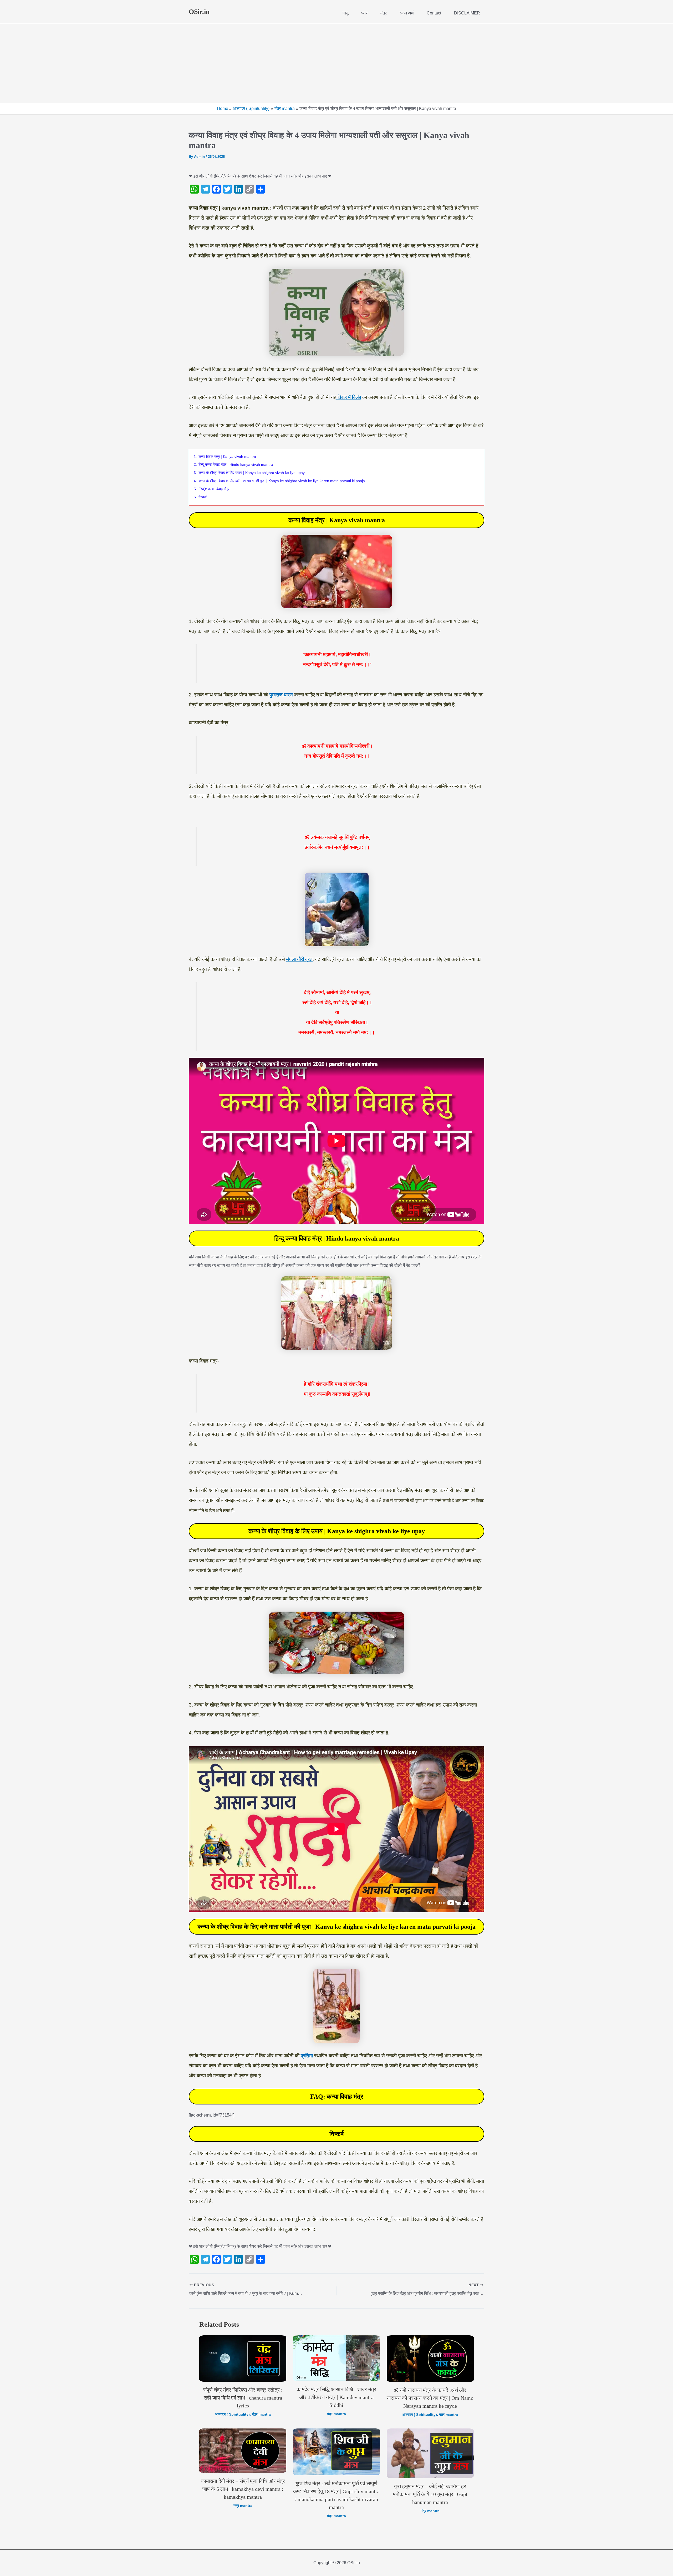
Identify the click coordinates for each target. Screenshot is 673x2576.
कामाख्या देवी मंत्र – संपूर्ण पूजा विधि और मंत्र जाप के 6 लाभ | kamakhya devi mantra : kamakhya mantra (243, 2489)
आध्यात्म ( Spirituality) (232, 2414)
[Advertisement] (336, 63)
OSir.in (199, 12)
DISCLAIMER (467, 13)
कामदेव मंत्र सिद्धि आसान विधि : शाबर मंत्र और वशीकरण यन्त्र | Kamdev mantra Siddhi (336, 2397)
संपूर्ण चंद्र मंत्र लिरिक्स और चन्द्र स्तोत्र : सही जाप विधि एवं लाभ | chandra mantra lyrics (243, 2398)
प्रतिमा (307, 2056)
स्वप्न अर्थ (407, 13)
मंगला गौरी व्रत (299, 959)
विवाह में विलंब (349, 397)
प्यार (364, 13)
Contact (434, 13)
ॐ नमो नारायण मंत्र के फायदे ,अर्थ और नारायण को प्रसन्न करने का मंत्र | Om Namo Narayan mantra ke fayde (430, 2398)
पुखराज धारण (281, 695)
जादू (345, 13)
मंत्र (384, 13)
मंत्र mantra (261, 2414)
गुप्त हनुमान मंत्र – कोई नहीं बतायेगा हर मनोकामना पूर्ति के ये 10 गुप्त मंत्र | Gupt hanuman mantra (430, 2494)
